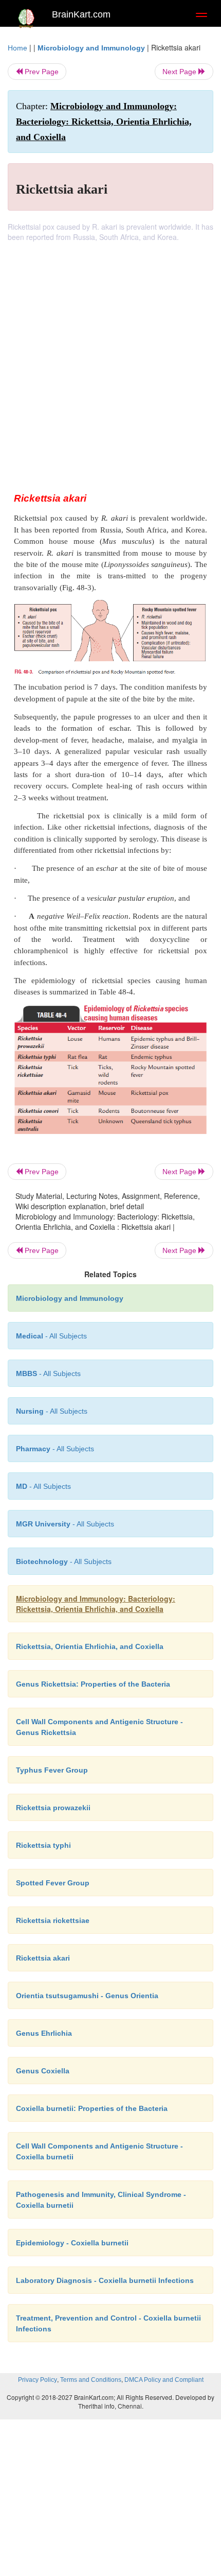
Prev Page (41, 72)
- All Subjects (65, 1524)
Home (17, 48)
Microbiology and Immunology (91, 48)
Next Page (180, 72)
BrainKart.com (81, 14)
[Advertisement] (110, 358)
